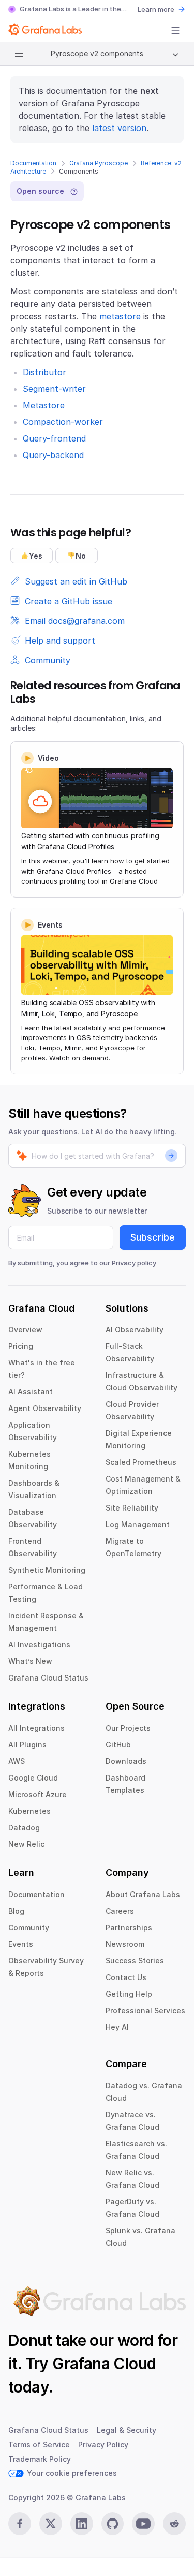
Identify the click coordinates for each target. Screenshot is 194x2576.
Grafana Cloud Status (48, 1678)
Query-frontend (54, 438)
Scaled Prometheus (141, 1462)
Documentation (33, 163)
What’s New (30, 1661)
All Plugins (27, 1745)
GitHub (118, 1745)
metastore (120, 316)
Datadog (24, 1827)
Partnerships (129, 1927)
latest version (119, 128)
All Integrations (36, 1728)
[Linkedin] (82, 2524)
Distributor (44, 372)
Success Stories (135, 1961)
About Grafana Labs (143, 1894)
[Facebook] (20, 2524)
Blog (16, 1911)
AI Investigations (39, 1645)
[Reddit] (174, 2524)
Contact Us (126, 1977)
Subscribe (153, 1237)
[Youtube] (143, 2524)
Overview (25, 1329)
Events (21, 1944)
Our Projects (128, 1728)
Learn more (156, 9)
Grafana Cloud (104, 2364)
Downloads (126, 1761)
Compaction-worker (63, 422)
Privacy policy (134, 1263)
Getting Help (129, 1994)
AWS (17, 1761)
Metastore (44, 405)
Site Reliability (132, 1508)
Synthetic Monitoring (47, 1570)
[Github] (113, 2524)
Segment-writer (54, 389)
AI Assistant (31, 1392)
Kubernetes (29, 1811)
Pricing (21, 1346)
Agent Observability (45, 1408)
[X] (51, 2524)
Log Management (138, 1524)
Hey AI (117, 2027)
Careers (120, 1911)
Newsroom (125, 1944)
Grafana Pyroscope (99, 163)
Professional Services (145, 2010)
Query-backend (53, 455)
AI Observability (135, 1329)
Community (29, 1927)
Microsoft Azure (38, 1794)
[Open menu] (175, 31)
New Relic (26, 1844)
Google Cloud (33, 1778)
